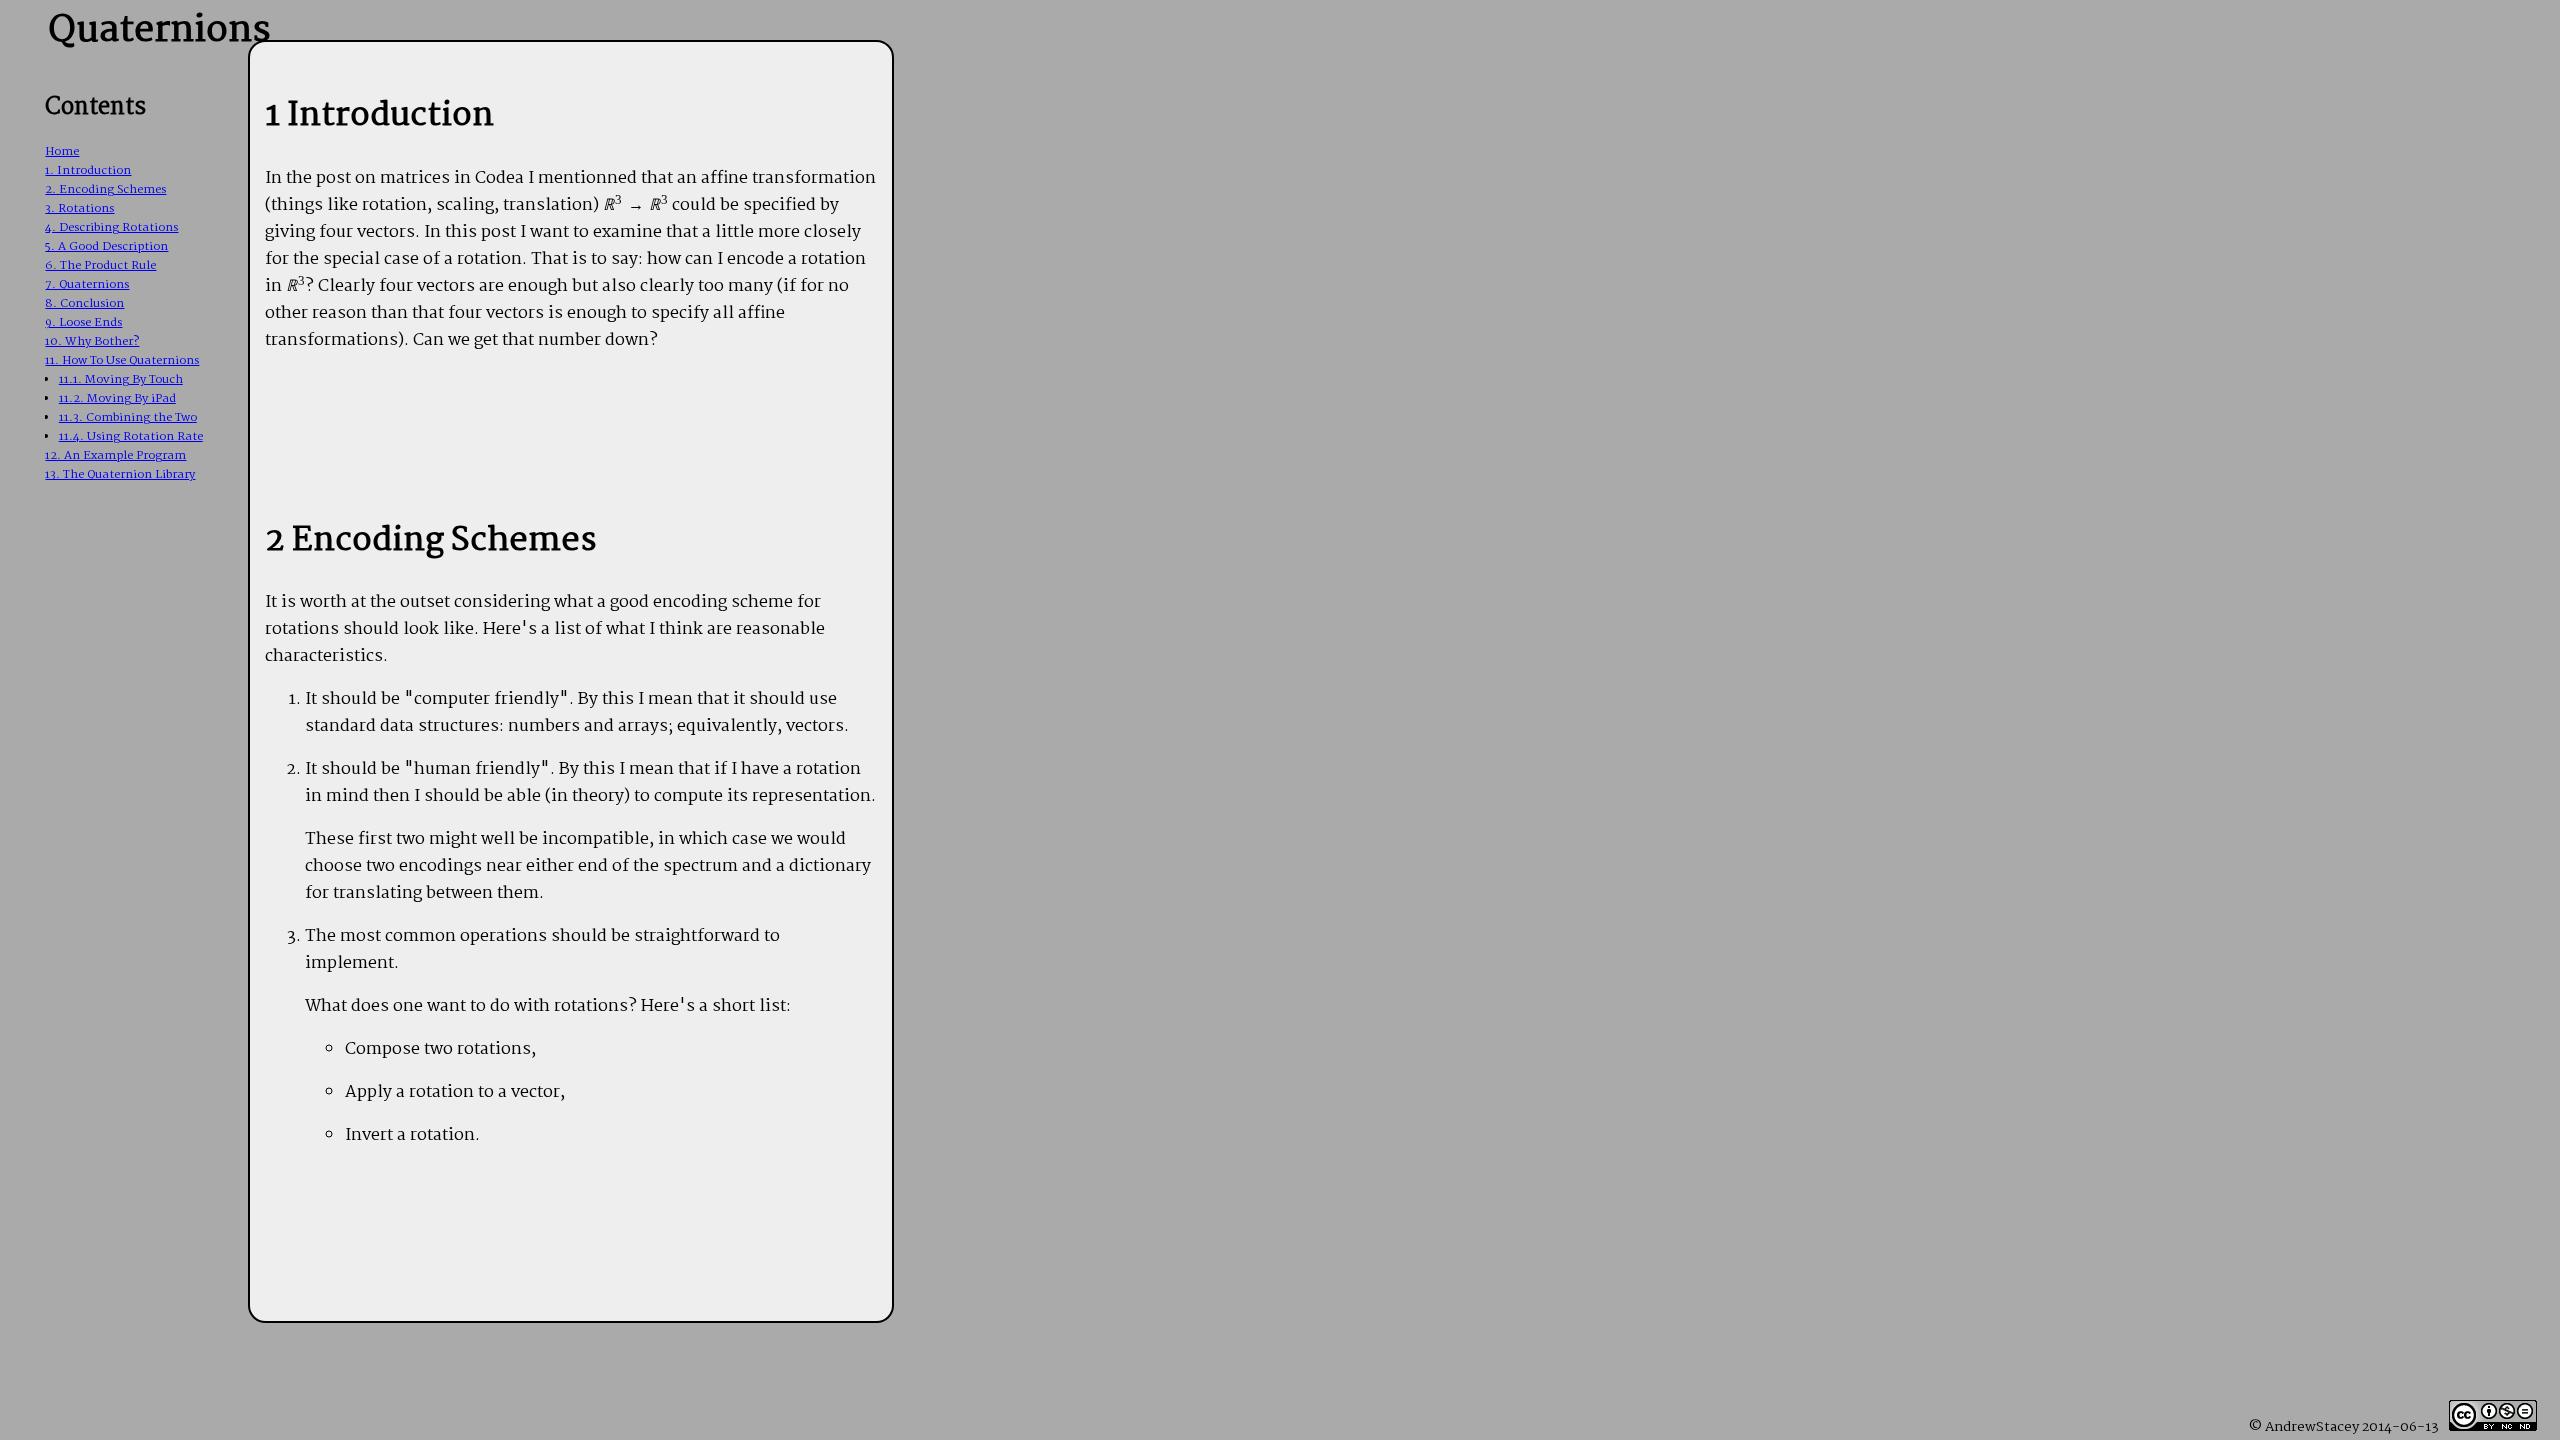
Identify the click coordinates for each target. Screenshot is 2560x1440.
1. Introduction (88, 170)
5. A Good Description (106, 246)
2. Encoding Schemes (105, 189)
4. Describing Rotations (111, 227)
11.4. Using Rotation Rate (131, 436)
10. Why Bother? (92, 341)
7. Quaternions (87, 284)
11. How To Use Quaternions (122, 360)
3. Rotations (79, 208)
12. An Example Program (115, 455)
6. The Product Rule (100, 265)
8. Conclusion (84, 303)
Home (62, 151)
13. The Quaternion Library (120, 474)
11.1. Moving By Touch (121, 379)
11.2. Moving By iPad (117, 398)
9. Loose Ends (83, 322)
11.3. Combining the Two (128, 417)
